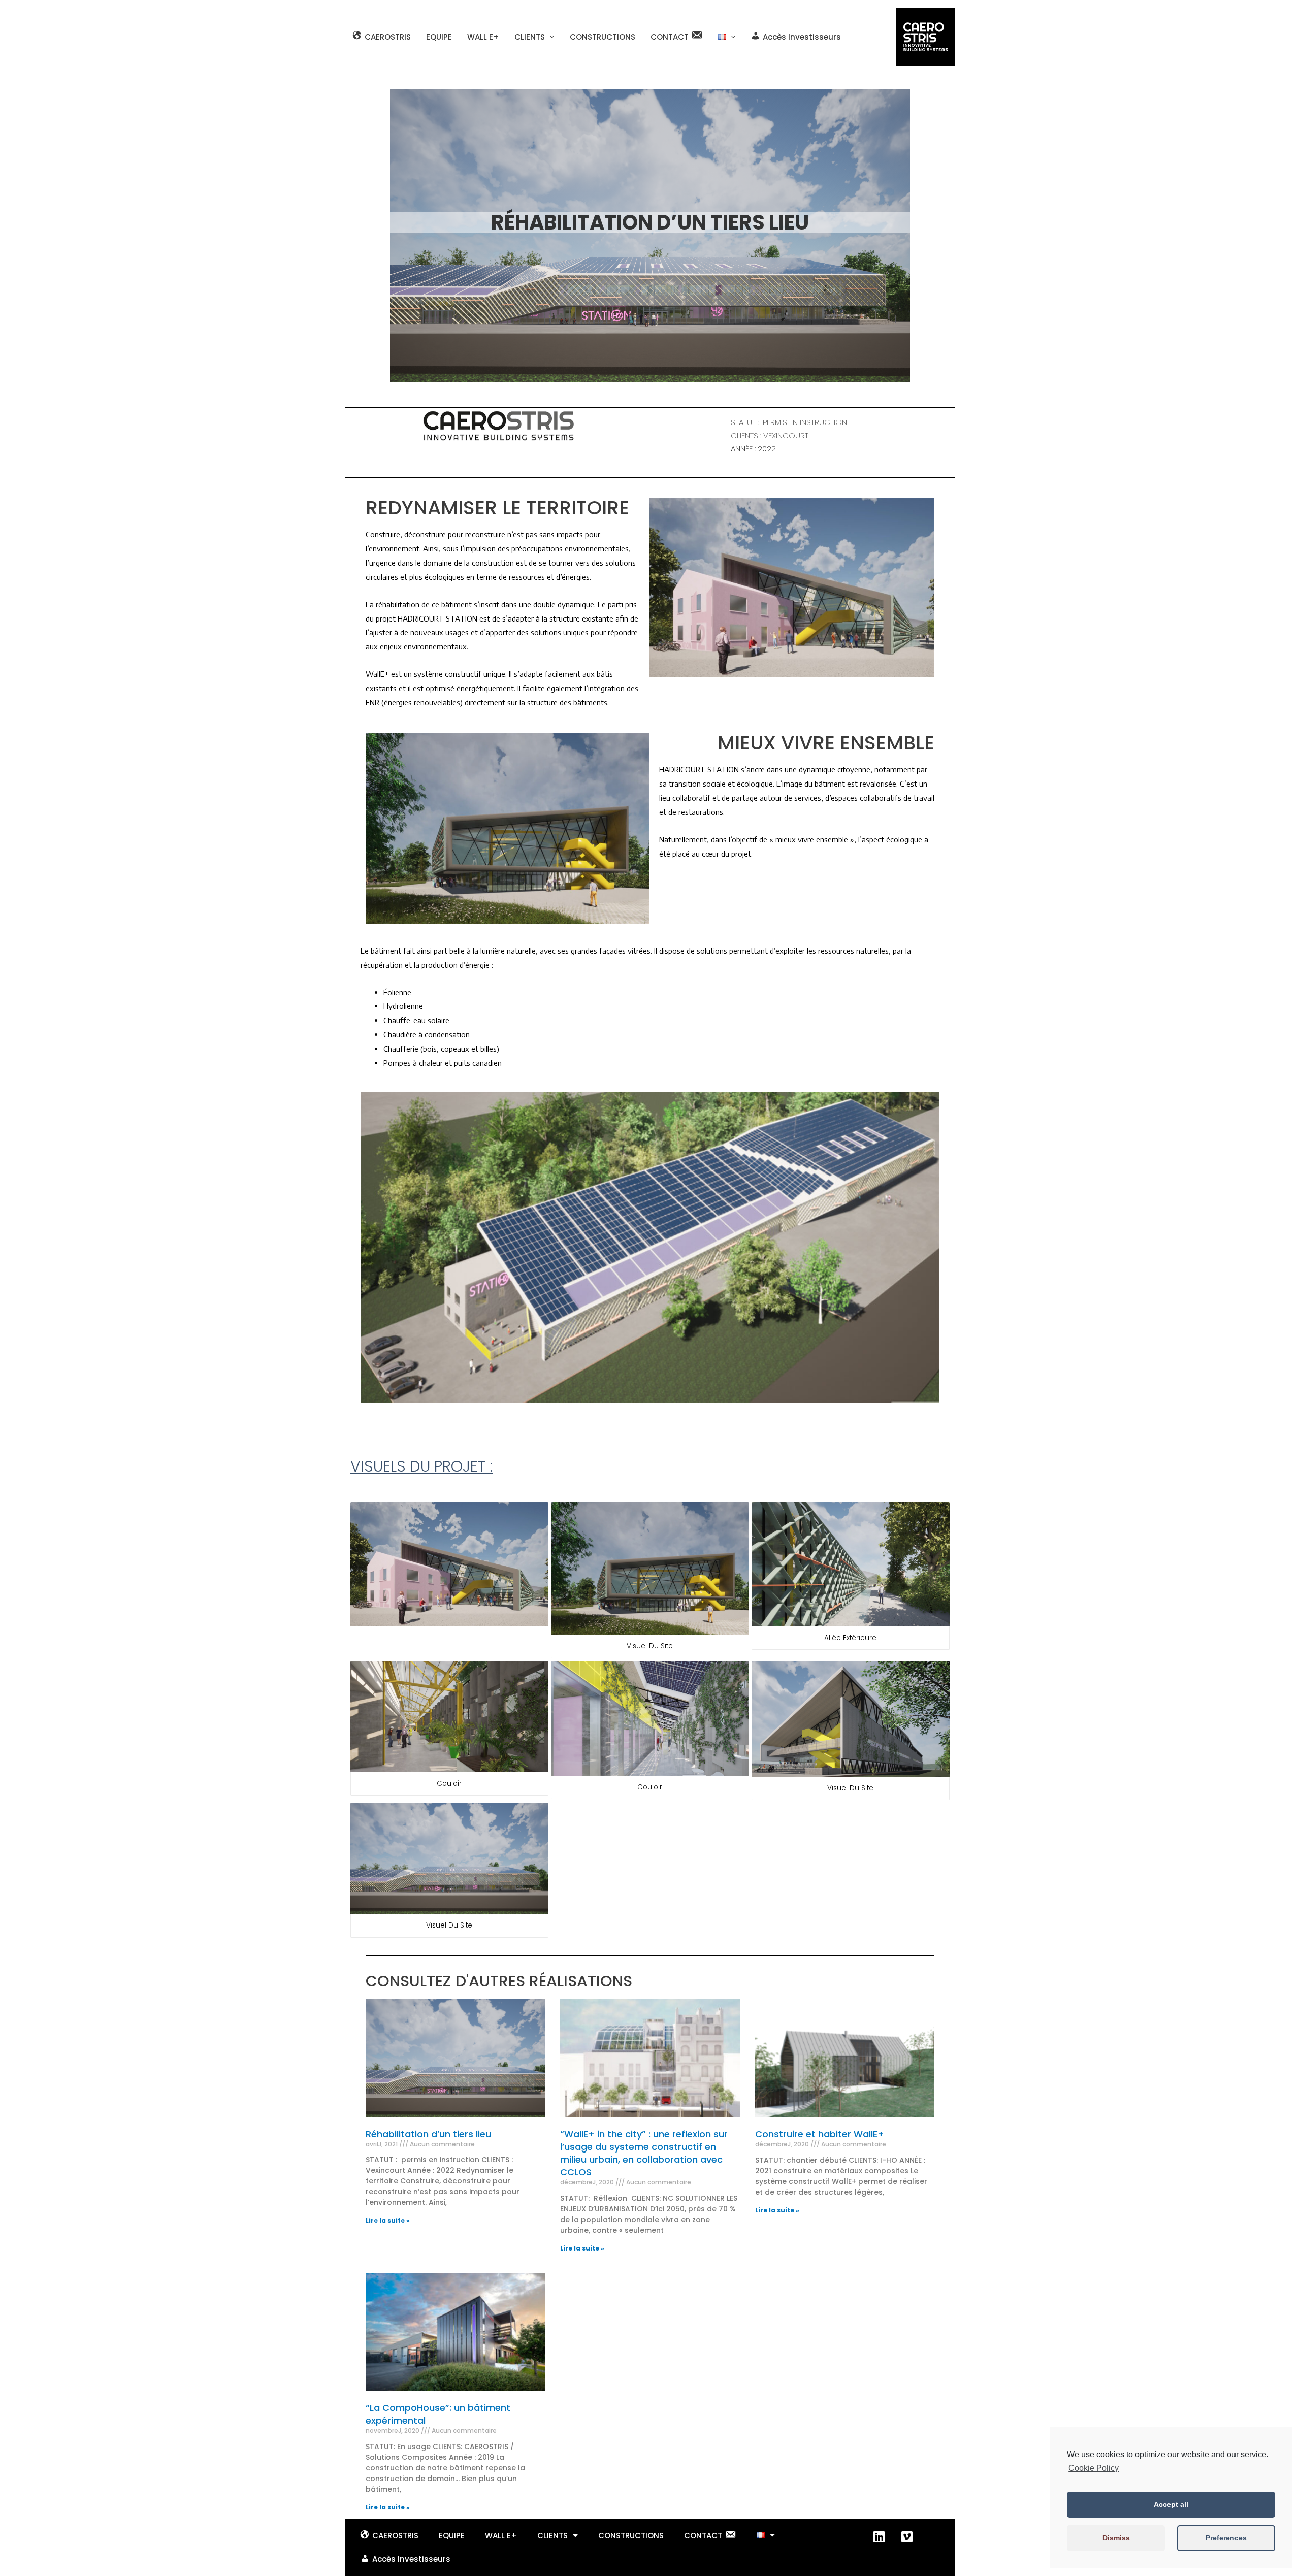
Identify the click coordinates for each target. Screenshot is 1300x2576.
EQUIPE (439, 37)
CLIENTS (530, 37)
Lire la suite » (388, 2220)
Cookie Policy (1094, 2468)
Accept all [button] (1171, 2504)
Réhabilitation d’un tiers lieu (428, 2134)
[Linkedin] (879, 2537)
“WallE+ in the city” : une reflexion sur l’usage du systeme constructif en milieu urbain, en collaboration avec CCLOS (644, 2153)
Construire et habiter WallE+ (820, 2134)
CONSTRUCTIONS (603, 37)
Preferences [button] (1226, 2538)
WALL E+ (483, 37)
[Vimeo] (907, 2537)
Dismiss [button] (1116, 2538)
